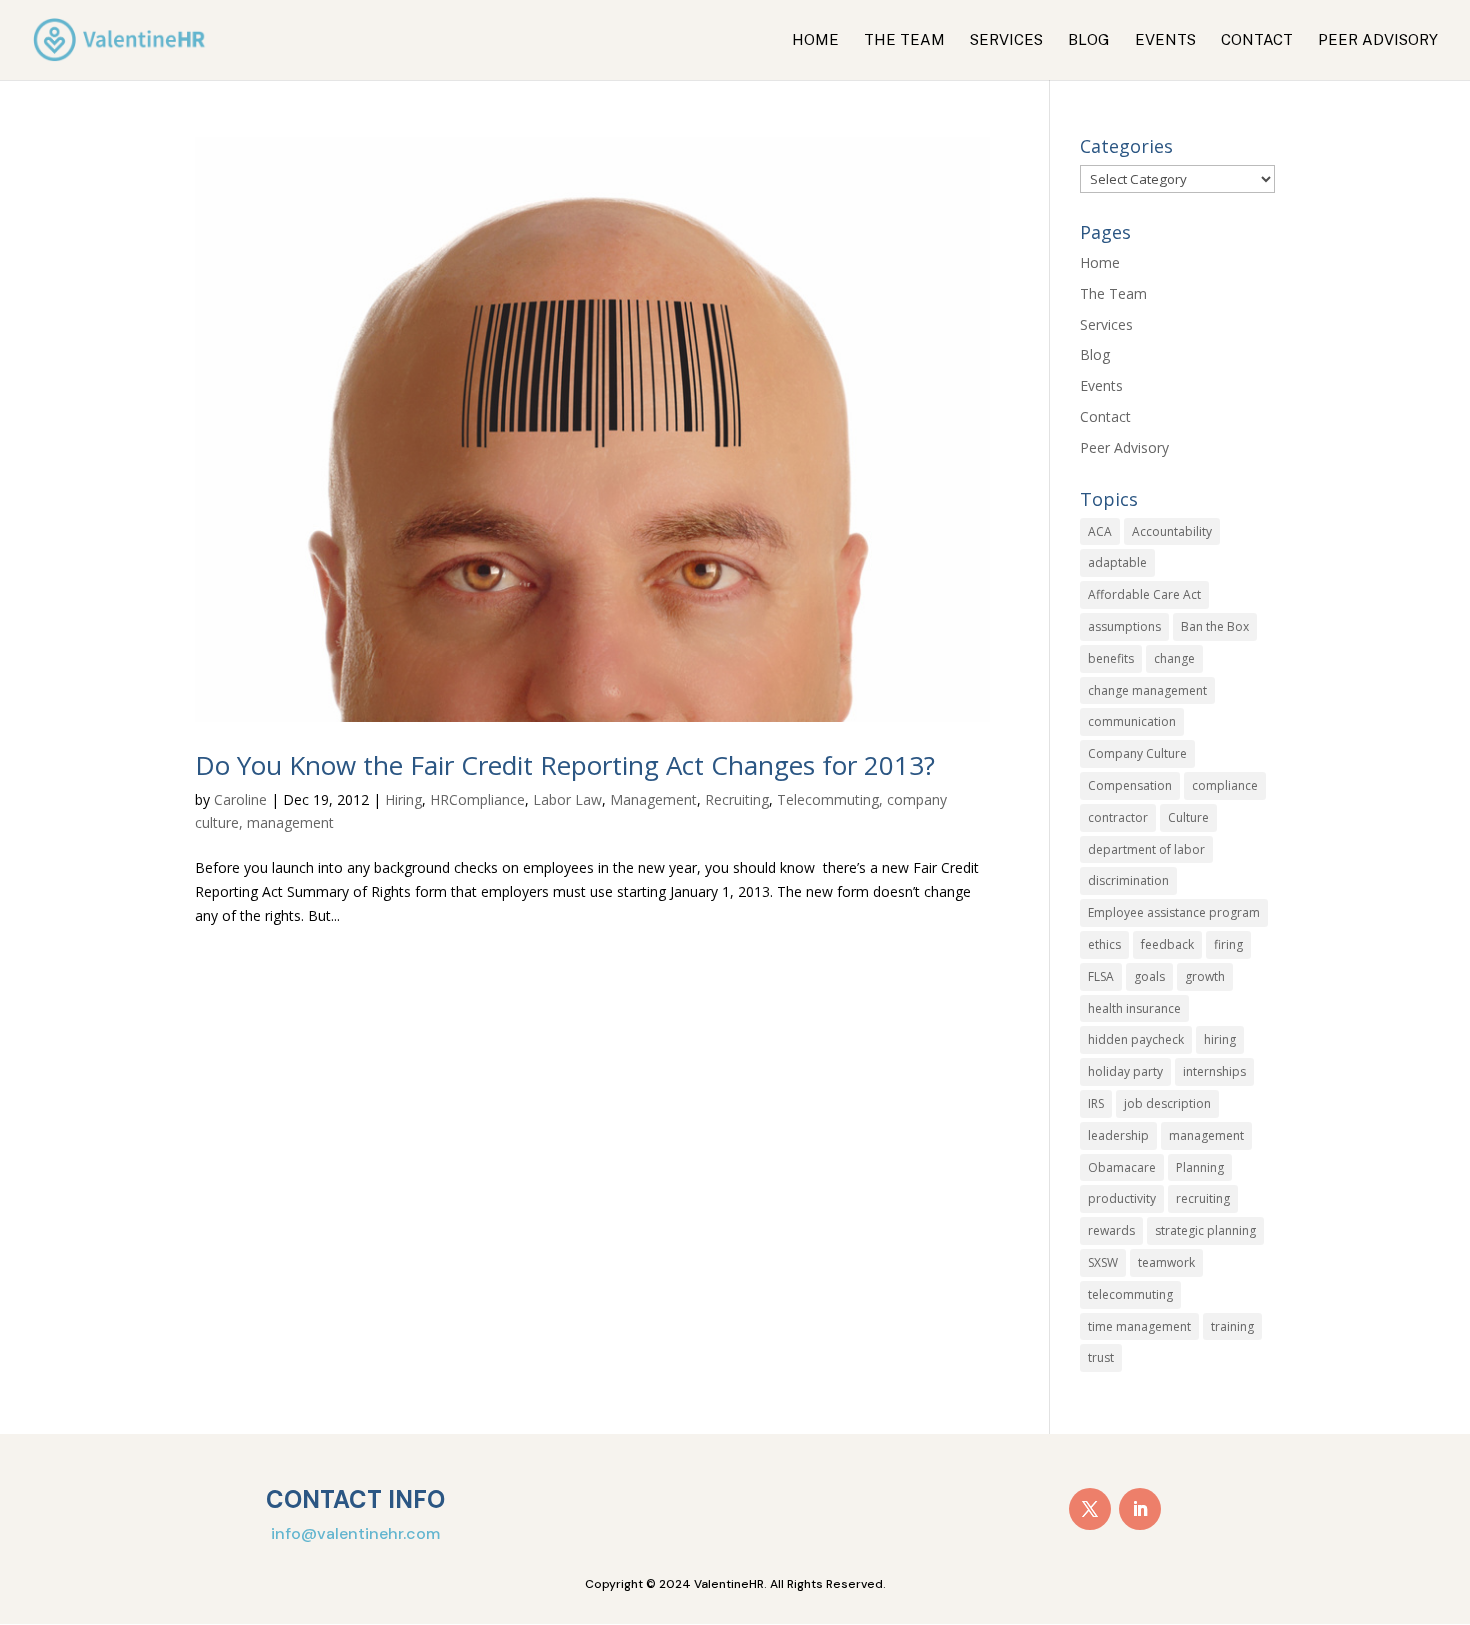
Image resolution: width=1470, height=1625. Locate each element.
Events (1165, 40)
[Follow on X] (1090, 1509)
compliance (1225, 785)
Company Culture (1137, 753)
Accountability (1172, 531)
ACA (1100, 531)
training (1232, 1326)
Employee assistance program (1174, 912)
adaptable (1117, 562)
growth (1205, 976)
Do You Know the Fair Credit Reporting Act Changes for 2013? (565, 765)
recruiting (1203, 1198)
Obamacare (1122, 1167)
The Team (904, 40)
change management (1147, 690)
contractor (1118, 817)
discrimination (1128, 880)
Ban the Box (1215, 626)
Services (1006, 40)
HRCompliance (477, 799)
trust (1101, 1357)
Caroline (240, 799)
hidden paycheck (1136, 1039)
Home (815, 40)
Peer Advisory (1378, 40)
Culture (1188, 817)
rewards (1111, 1230)
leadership (1118, 1135)
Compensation (1130, 785)
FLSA (1101, 976)
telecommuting (1130, 1294)
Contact (1257, 40)
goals (1149, 976)
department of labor (1146, 849)
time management (1139, 1326)
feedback (1167, 944)
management (1206, 1135)
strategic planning (1205, 1230)
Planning (1200, 1167)
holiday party (1125, 1071)
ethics (1104, 944)
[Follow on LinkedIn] (1140, 1509)
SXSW (1103, 1262)
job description (1167, 1103)
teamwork (1166, 1262)
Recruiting (737, 799)
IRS (1096, 1103)
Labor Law (567, 799)
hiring (1220, 1039)
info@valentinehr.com (355, 1533)
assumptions (1124, 626)
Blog (1089, 40)
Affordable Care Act (1144, 594)
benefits (1111, 658)
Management (653, 799)
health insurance (1134, 1008)
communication (1132, 721)
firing (1228, 944)
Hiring (403, 799)
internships (1214, 1071)
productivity (1122, 1198)
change (1174, 658)
